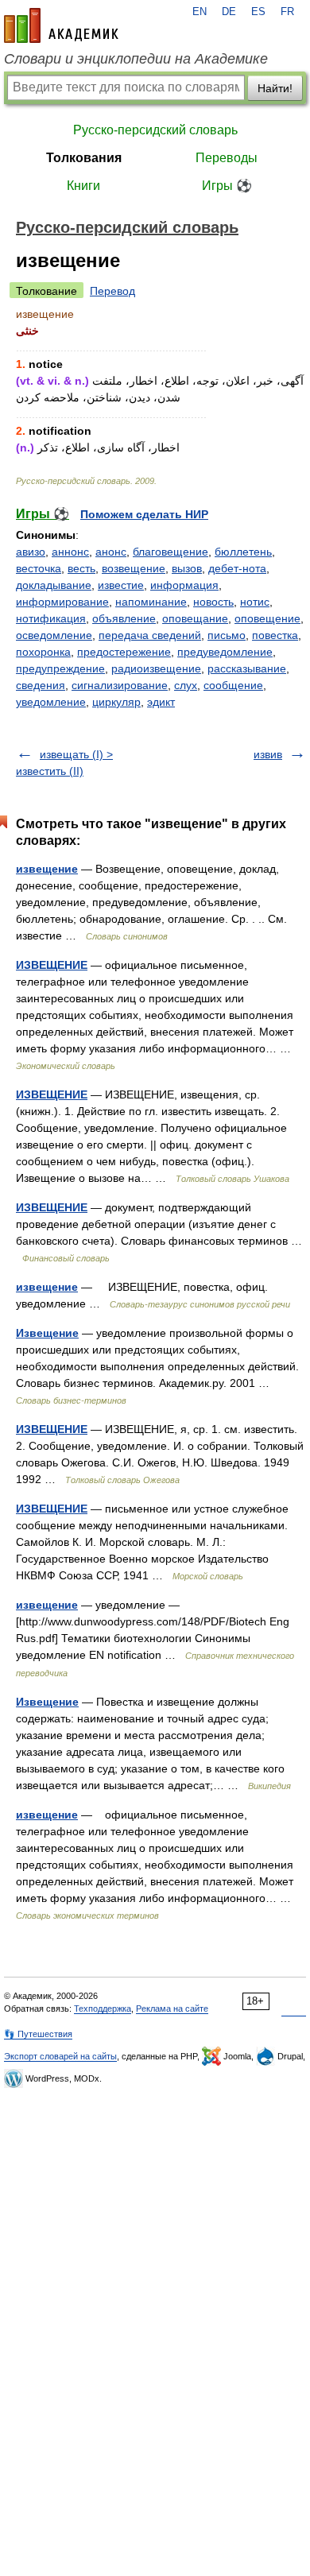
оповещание (195, 618)
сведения (41, 685)
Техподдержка (103, 2009)
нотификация (51, 618)
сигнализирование (120, 685)
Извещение (47, 1333)
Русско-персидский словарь (155, 130)
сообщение (233, 685)
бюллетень (243, 552)
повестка (275, 635)
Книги (83, 186)
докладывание (54, 585)
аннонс (70, 552)
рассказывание (247, 668)
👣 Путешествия (38, 2034)
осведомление (54, 635)
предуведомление (225, 652)
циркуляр (116, 702)
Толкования (84, 158)
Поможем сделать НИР (144, 514)
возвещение (134, 568)
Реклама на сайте (172, 2009)
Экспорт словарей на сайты (60, 2056)
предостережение (124, 652)
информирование (62, 602)
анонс (111, 552)
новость (213, 602)
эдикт (161, 702)
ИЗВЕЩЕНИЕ (52, 965)
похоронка (43, 652)
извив (268, 754)
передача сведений (150, 635)
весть (81, 568)
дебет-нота (237, 568)
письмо (227, 635)
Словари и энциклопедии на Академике (136, 59)
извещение (47, 869)
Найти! (275, 88)
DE (229, 12)
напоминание (151, 602)
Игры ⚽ (227, 186)
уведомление (51, 702)
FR (287, 12)
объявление (124, 618)
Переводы (227, 158)
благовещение (170, 552)
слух (186, 685)
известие (121, 585)
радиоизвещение (156, 668)
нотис (255, 602)
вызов (187, 568)
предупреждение (60, 668)
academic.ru (61, 25)
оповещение (267, 618)
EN (200, 12)
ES (258, 12)
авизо (31, 552)
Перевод (112, 291)
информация (184, 585)
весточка (39, 568)
